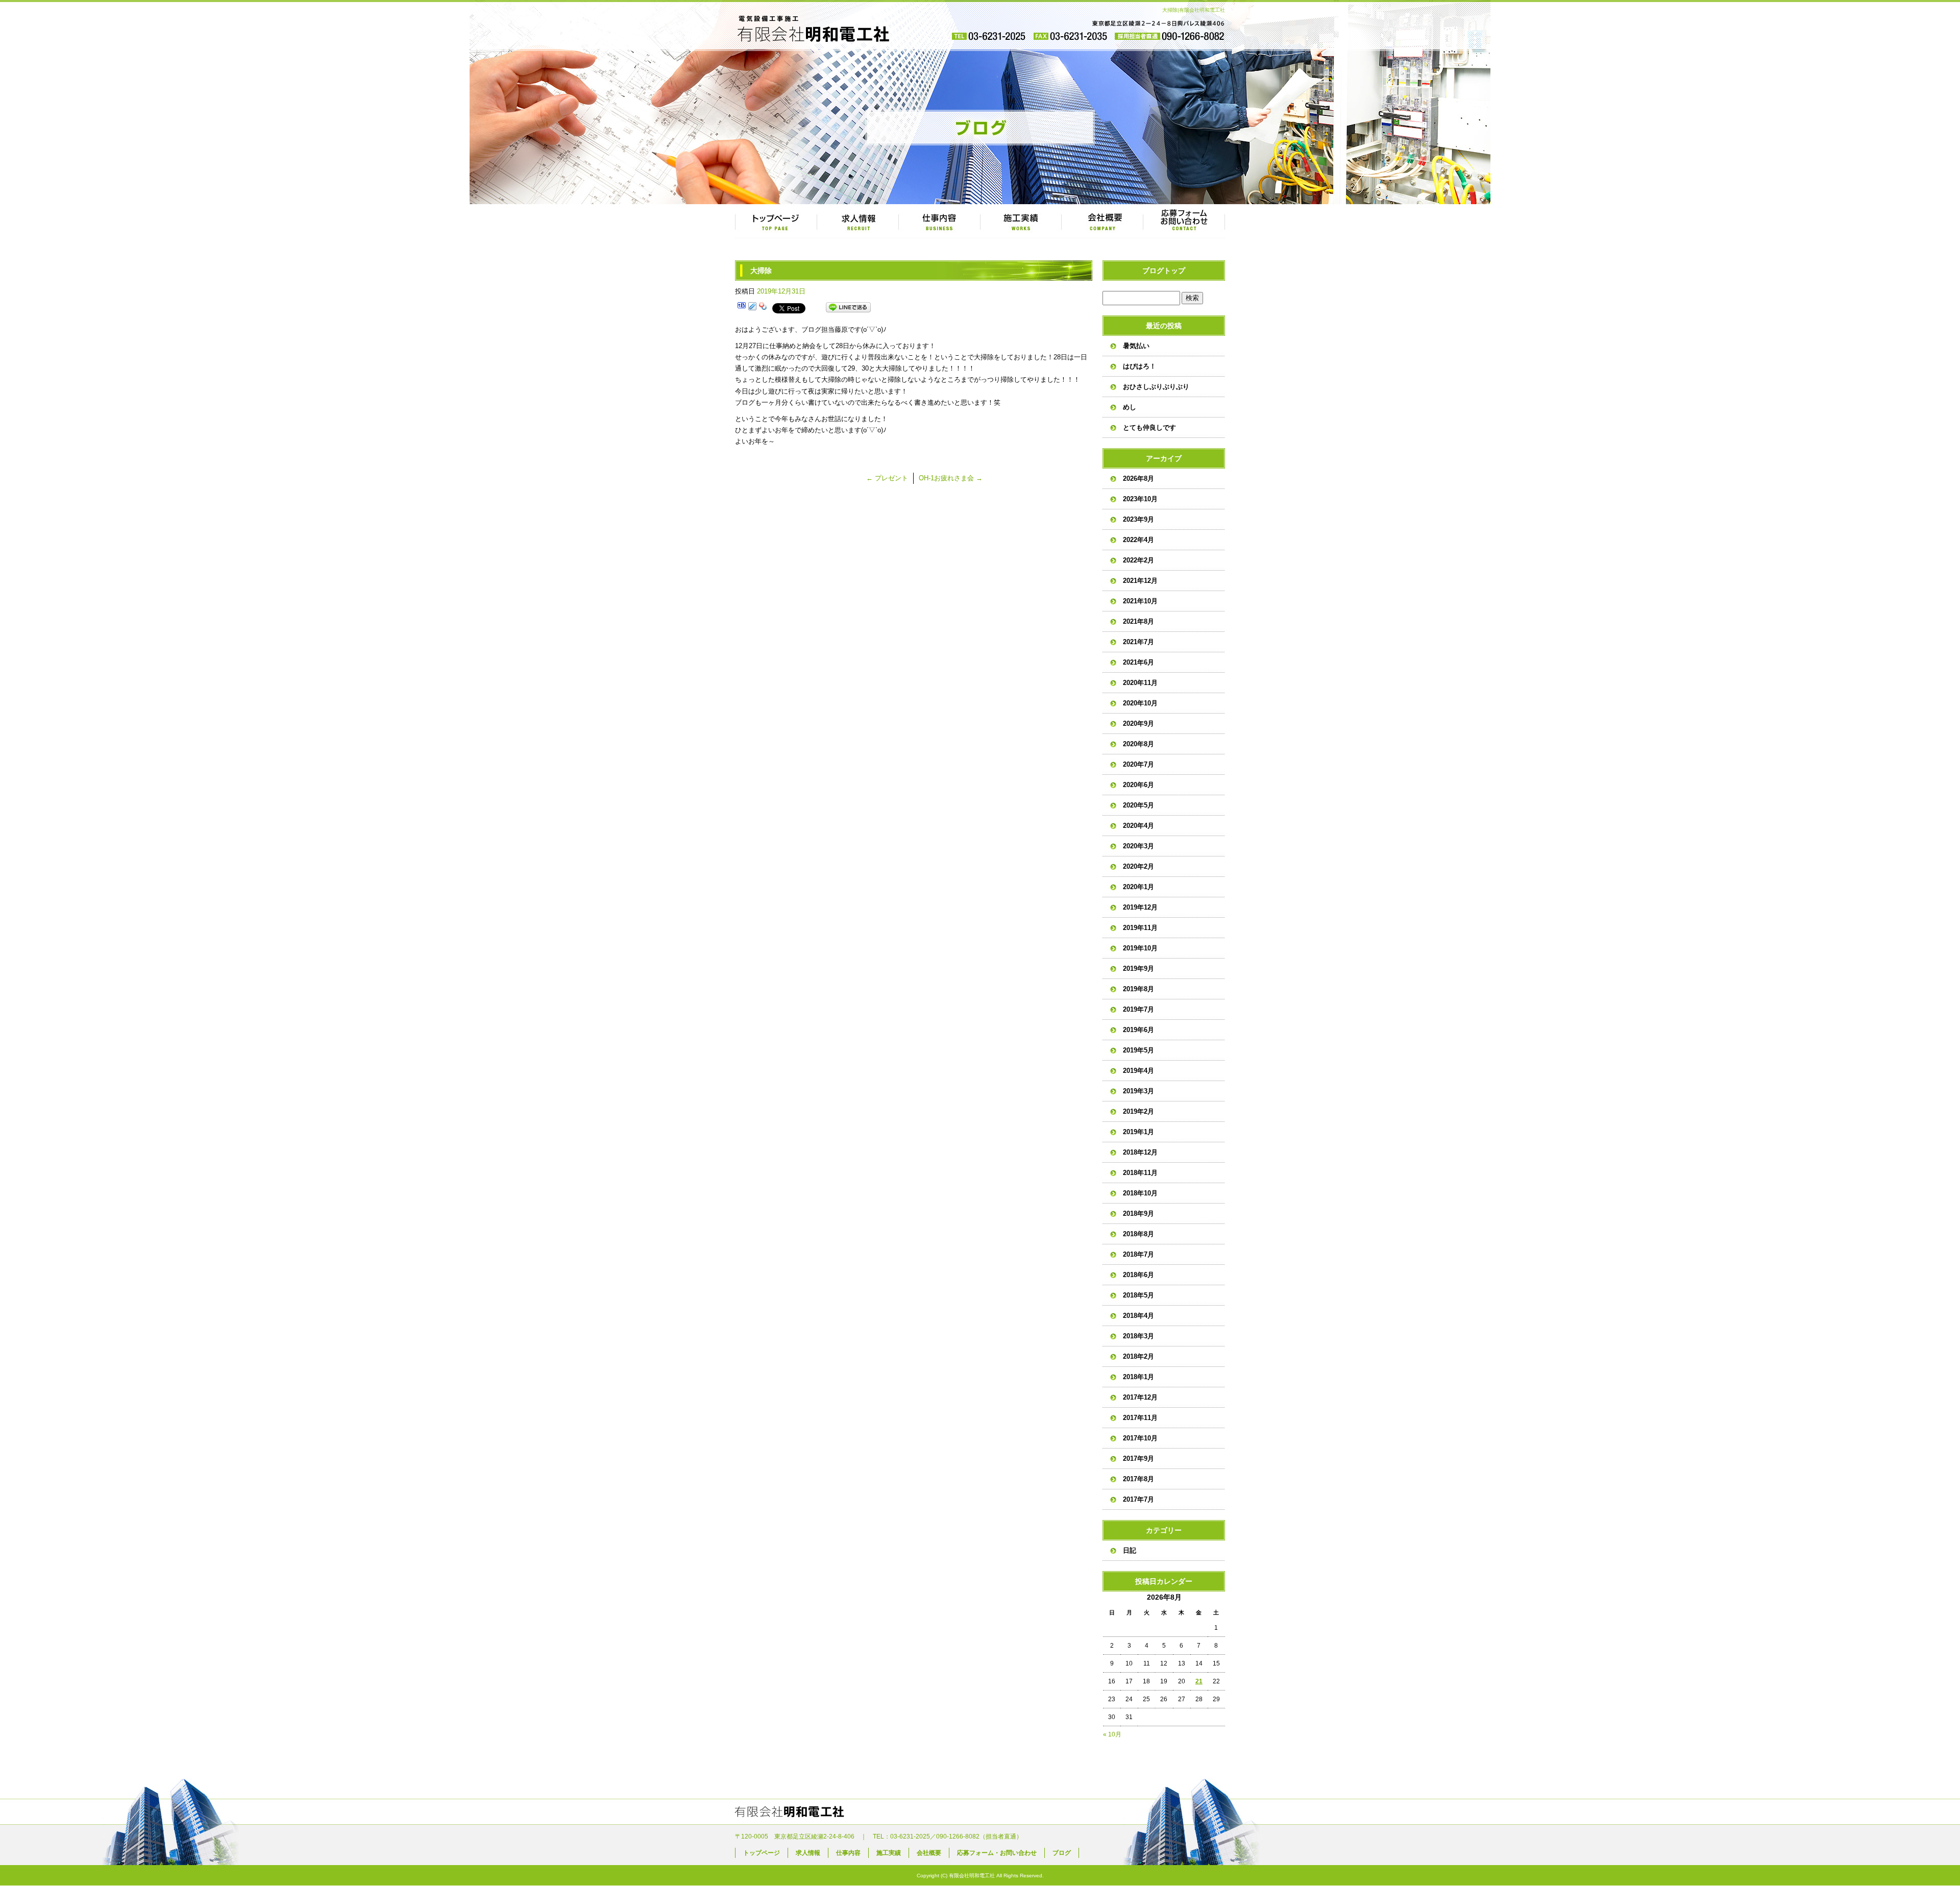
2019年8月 (1138, 989)
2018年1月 (1138, 1377)
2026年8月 (1138, 479)
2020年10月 (1140, 703)
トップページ (776, 222)
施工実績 (1021, 222)
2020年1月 (1138, 887)
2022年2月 (1138, 560)
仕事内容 (939, 222)
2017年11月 (1140, 1418)
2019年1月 (1138, 1132)
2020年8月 (1138, 744)
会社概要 (1102, 222)
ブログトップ (1164, 271)
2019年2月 (1138, 1111)
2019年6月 (1138, 1030)
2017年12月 (1140, 1397)
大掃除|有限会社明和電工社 (1194, 10)
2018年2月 (1138, 1356)
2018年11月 (1140, 1173)
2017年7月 (1138, 1499)
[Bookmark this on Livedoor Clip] (752, 308)
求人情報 (857, 222)
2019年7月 (1138, 1009)
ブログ (1062, 1853)
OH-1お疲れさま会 (951, 478)
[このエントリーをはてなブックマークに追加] (742, 308)
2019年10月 (1140, 948)
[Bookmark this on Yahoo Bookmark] (763, 308)
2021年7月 (1138, 642)
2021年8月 (1138, 621)
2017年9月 (1138, 1459)
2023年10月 (1140, 499)
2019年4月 (1138, 1071)
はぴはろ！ (1140, 366)
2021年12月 (1140, 581)
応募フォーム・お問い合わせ (1184, 222)
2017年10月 (1140, 1438)
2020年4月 (1138, 826)
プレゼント (887, 478)
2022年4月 (1138, 540)
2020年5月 (1138, 805)
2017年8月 (1138, 1479)
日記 (1130, 1550)
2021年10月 (1140, 601)
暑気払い (1136, 346)
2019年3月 (1138, 1091)
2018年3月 (1138, 1336)
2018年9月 (1138, 1214)
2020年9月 (1138, 724)
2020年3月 (1138, 846)
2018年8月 (1138, 1234)
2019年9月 (1138, 969)
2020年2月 (1138, 866)
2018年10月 (1140, 1193)
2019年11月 (1140, 928)
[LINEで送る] (848, 308)
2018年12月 (1140, 1152)
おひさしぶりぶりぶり (1156, 387)
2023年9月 (1138, 519)
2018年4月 (1138, 1316)
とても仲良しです (1149, 427)
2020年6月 (1138, 785)
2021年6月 (1138, 662)
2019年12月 (1140, 907)
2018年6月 (1138, 1275)
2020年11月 (1140, 683)
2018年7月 (1138, 1254)
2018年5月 (1138, 1295)
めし (1130, 407)
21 (1199, 1681)
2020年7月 (1138, 764)
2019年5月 (1138, 1050)
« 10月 (1112, 1734)
